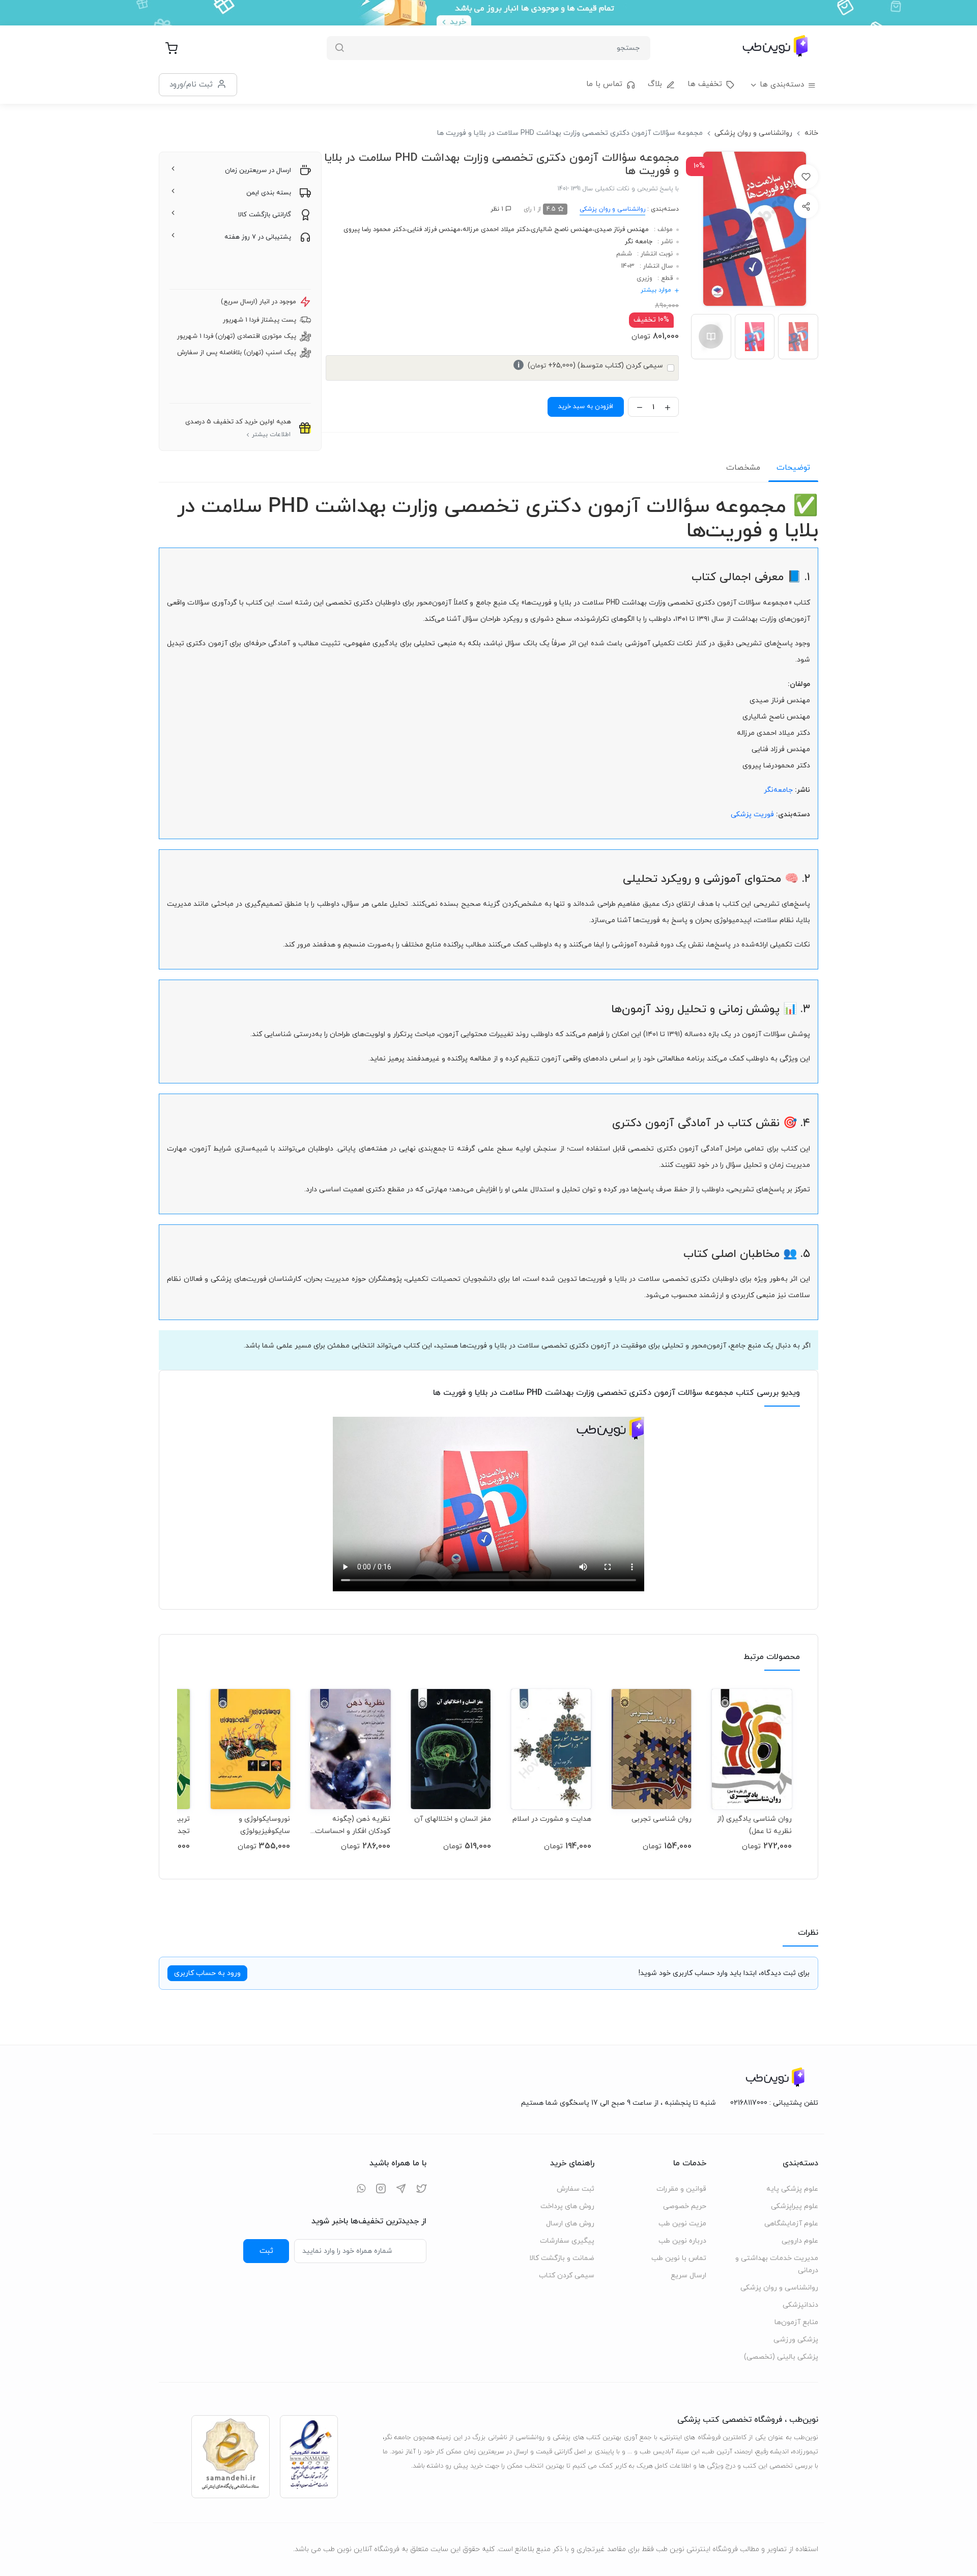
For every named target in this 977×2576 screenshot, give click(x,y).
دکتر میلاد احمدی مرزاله (496, 230)
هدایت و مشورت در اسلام (552, 1819)
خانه (811, 133)
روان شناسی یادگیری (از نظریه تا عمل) (754, 1825)
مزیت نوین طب (682, 2224)
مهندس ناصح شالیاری (562, 230)
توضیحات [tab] (793, 468)
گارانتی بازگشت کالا (265, 215)
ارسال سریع (688, 2276)
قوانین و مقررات (681, 2189)
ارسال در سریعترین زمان (258, 170)
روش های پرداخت (567, 2206)
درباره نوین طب (682, 2241)
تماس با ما (604, 84)
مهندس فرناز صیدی (622, 230)
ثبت (266, 2251)
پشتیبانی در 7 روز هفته (258, 237)
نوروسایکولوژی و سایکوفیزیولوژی (264, 1825)
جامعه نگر (639, 242)
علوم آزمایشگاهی (791, 2224)
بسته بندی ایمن (269, 193)
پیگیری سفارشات (567, 2241)
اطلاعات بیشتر (271, 435)
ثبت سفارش (576, 2189)
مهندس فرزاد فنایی (434, 230)
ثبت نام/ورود (191, 84)
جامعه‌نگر (778, 790)
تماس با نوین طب (679, 2258)
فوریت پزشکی (752, 814)
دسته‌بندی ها (782, 85)
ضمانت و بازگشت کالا (562, 2258)
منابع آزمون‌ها (796, 2322)
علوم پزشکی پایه (792, 2189)
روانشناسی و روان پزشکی (753, 133)
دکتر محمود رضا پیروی (374, 230)
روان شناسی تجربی (662, 1819)
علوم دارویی (800, 2241)
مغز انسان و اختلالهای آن (452, 1819)
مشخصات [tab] (743, 468)
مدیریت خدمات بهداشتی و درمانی (777, 2264)
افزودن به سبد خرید (586, 407)
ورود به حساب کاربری (207, 1973)
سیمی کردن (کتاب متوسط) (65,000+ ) (590, 366)
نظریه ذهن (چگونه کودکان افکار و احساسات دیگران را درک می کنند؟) (353, 1825)
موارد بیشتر (656, 290)
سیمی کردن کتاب (567, 2276)
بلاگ (655, 84)
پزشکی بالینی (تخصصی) (781, 2357)
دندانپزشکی (800, 2305)
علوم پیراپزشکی (795, 2206)
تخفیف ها (705, 84)
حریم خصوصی (685, 2206)
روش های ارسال (570, 2224)
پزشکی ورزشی (796, 2340)
